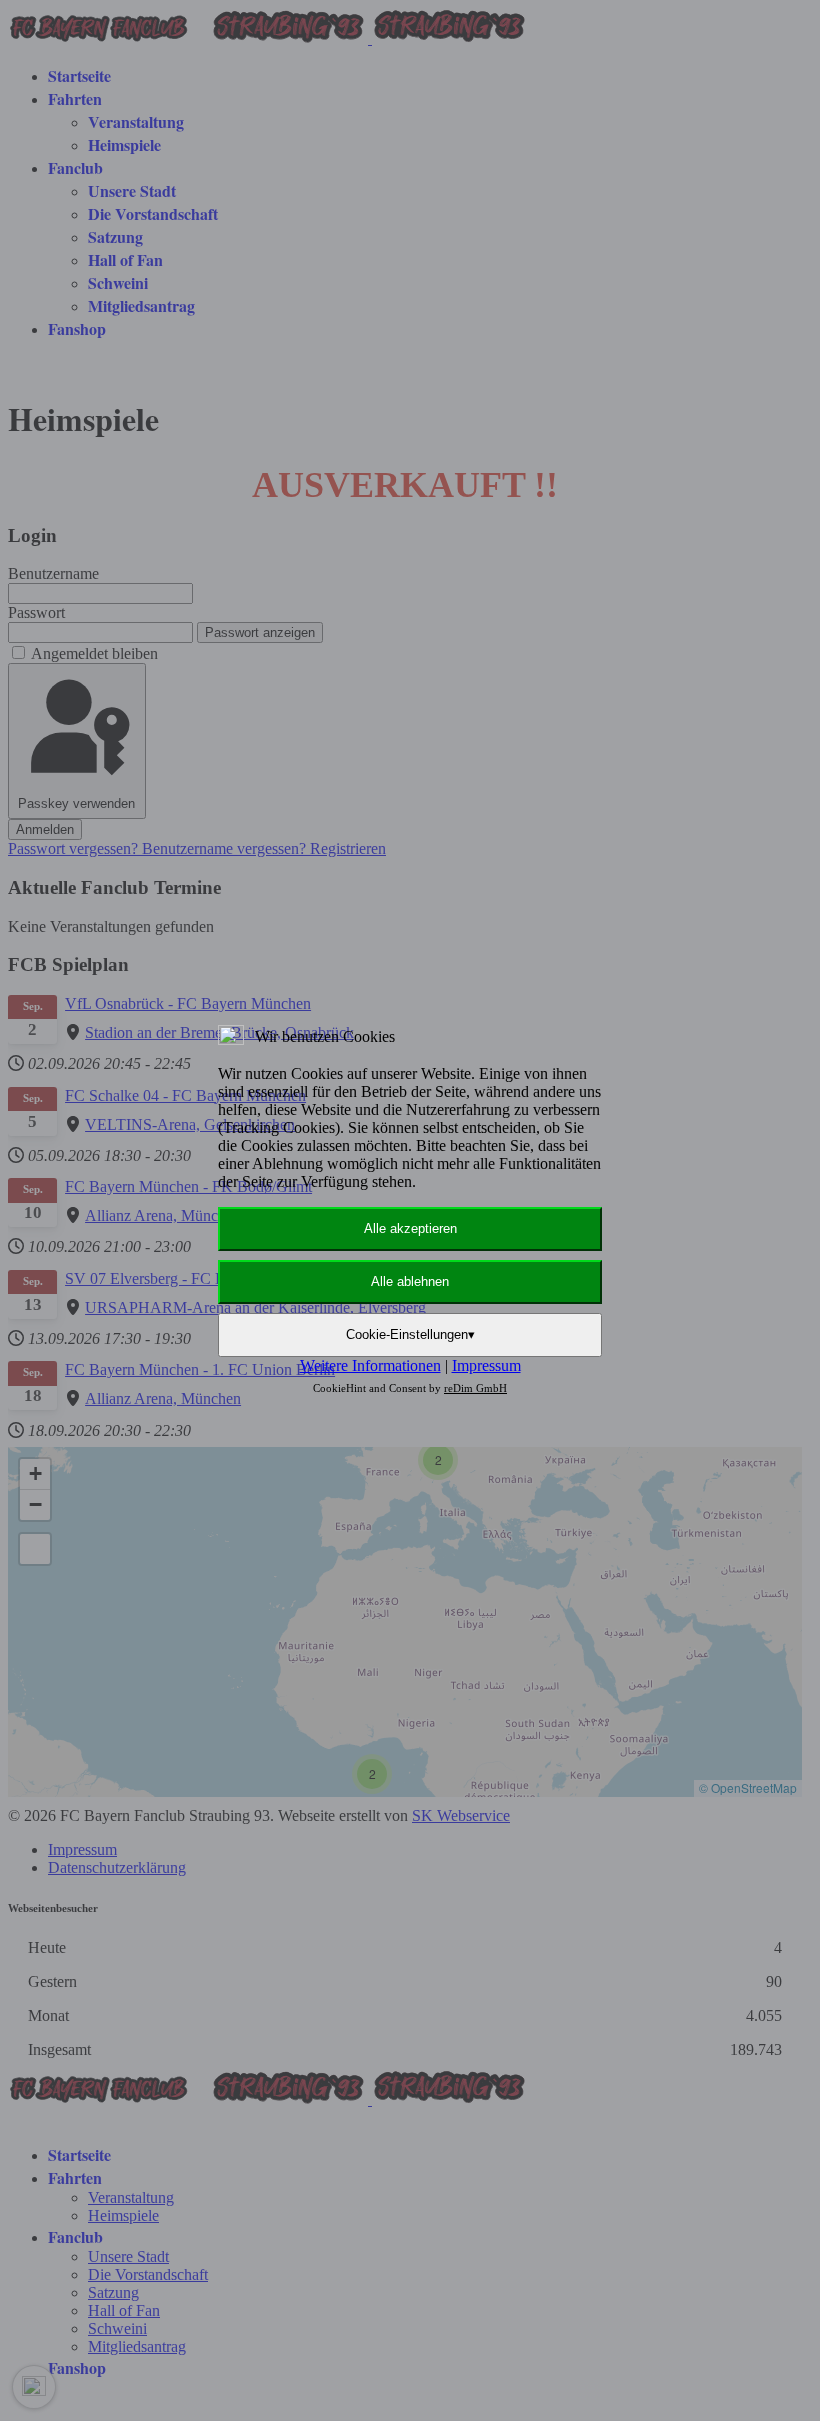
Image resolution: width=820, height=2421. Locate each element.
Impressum (486, 1365)
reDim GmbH (475, 1388)
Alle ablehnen (410, 1281)
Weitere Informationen (370, 1365)
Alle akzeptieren (410, 1228)
